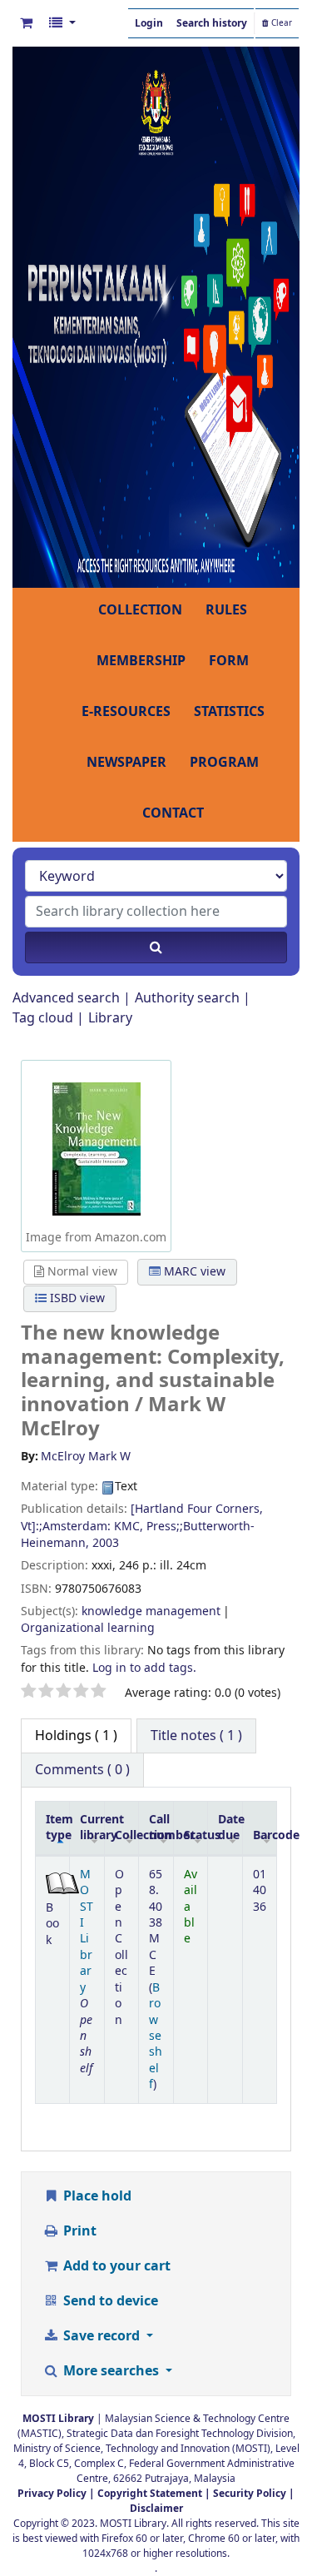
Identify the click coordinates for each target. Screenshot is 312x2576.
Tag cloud (43, 1018)
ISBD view (76, 1298)
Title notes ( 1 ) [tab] (196, 1736)
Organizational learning (88, 1628)
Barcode (265, 1835)
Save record (102, 2336)
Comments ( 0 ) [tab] (82, 1770)
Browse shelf (156, 2036)
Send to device (109, 2301)
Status (196, 1835)
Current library (92, 1828)
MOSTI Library (87, 1931)
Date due (230, 1828)
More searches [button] (111, 2371)
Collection (126, 1835)
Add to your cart (115, 2266)
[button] (26, 23)
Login (149, 23)
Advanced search (66, 998)
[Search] (156, 947)
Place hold (96, 2196)
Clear (280, 23)
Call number (161, 1828)
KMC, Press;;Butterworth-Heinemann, (138, 1535)
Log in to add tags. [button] (144, 1668)
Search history (212, 23)
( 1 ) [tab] (76, 1736)
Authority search (187, 998)
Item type (58, 1828)
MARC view (193, 1272)
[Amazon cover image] (97, 1148)
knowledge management (151, 1611)
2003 (106, 1543)
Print (78, 2231)
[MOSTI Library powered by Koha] (156, 316)
